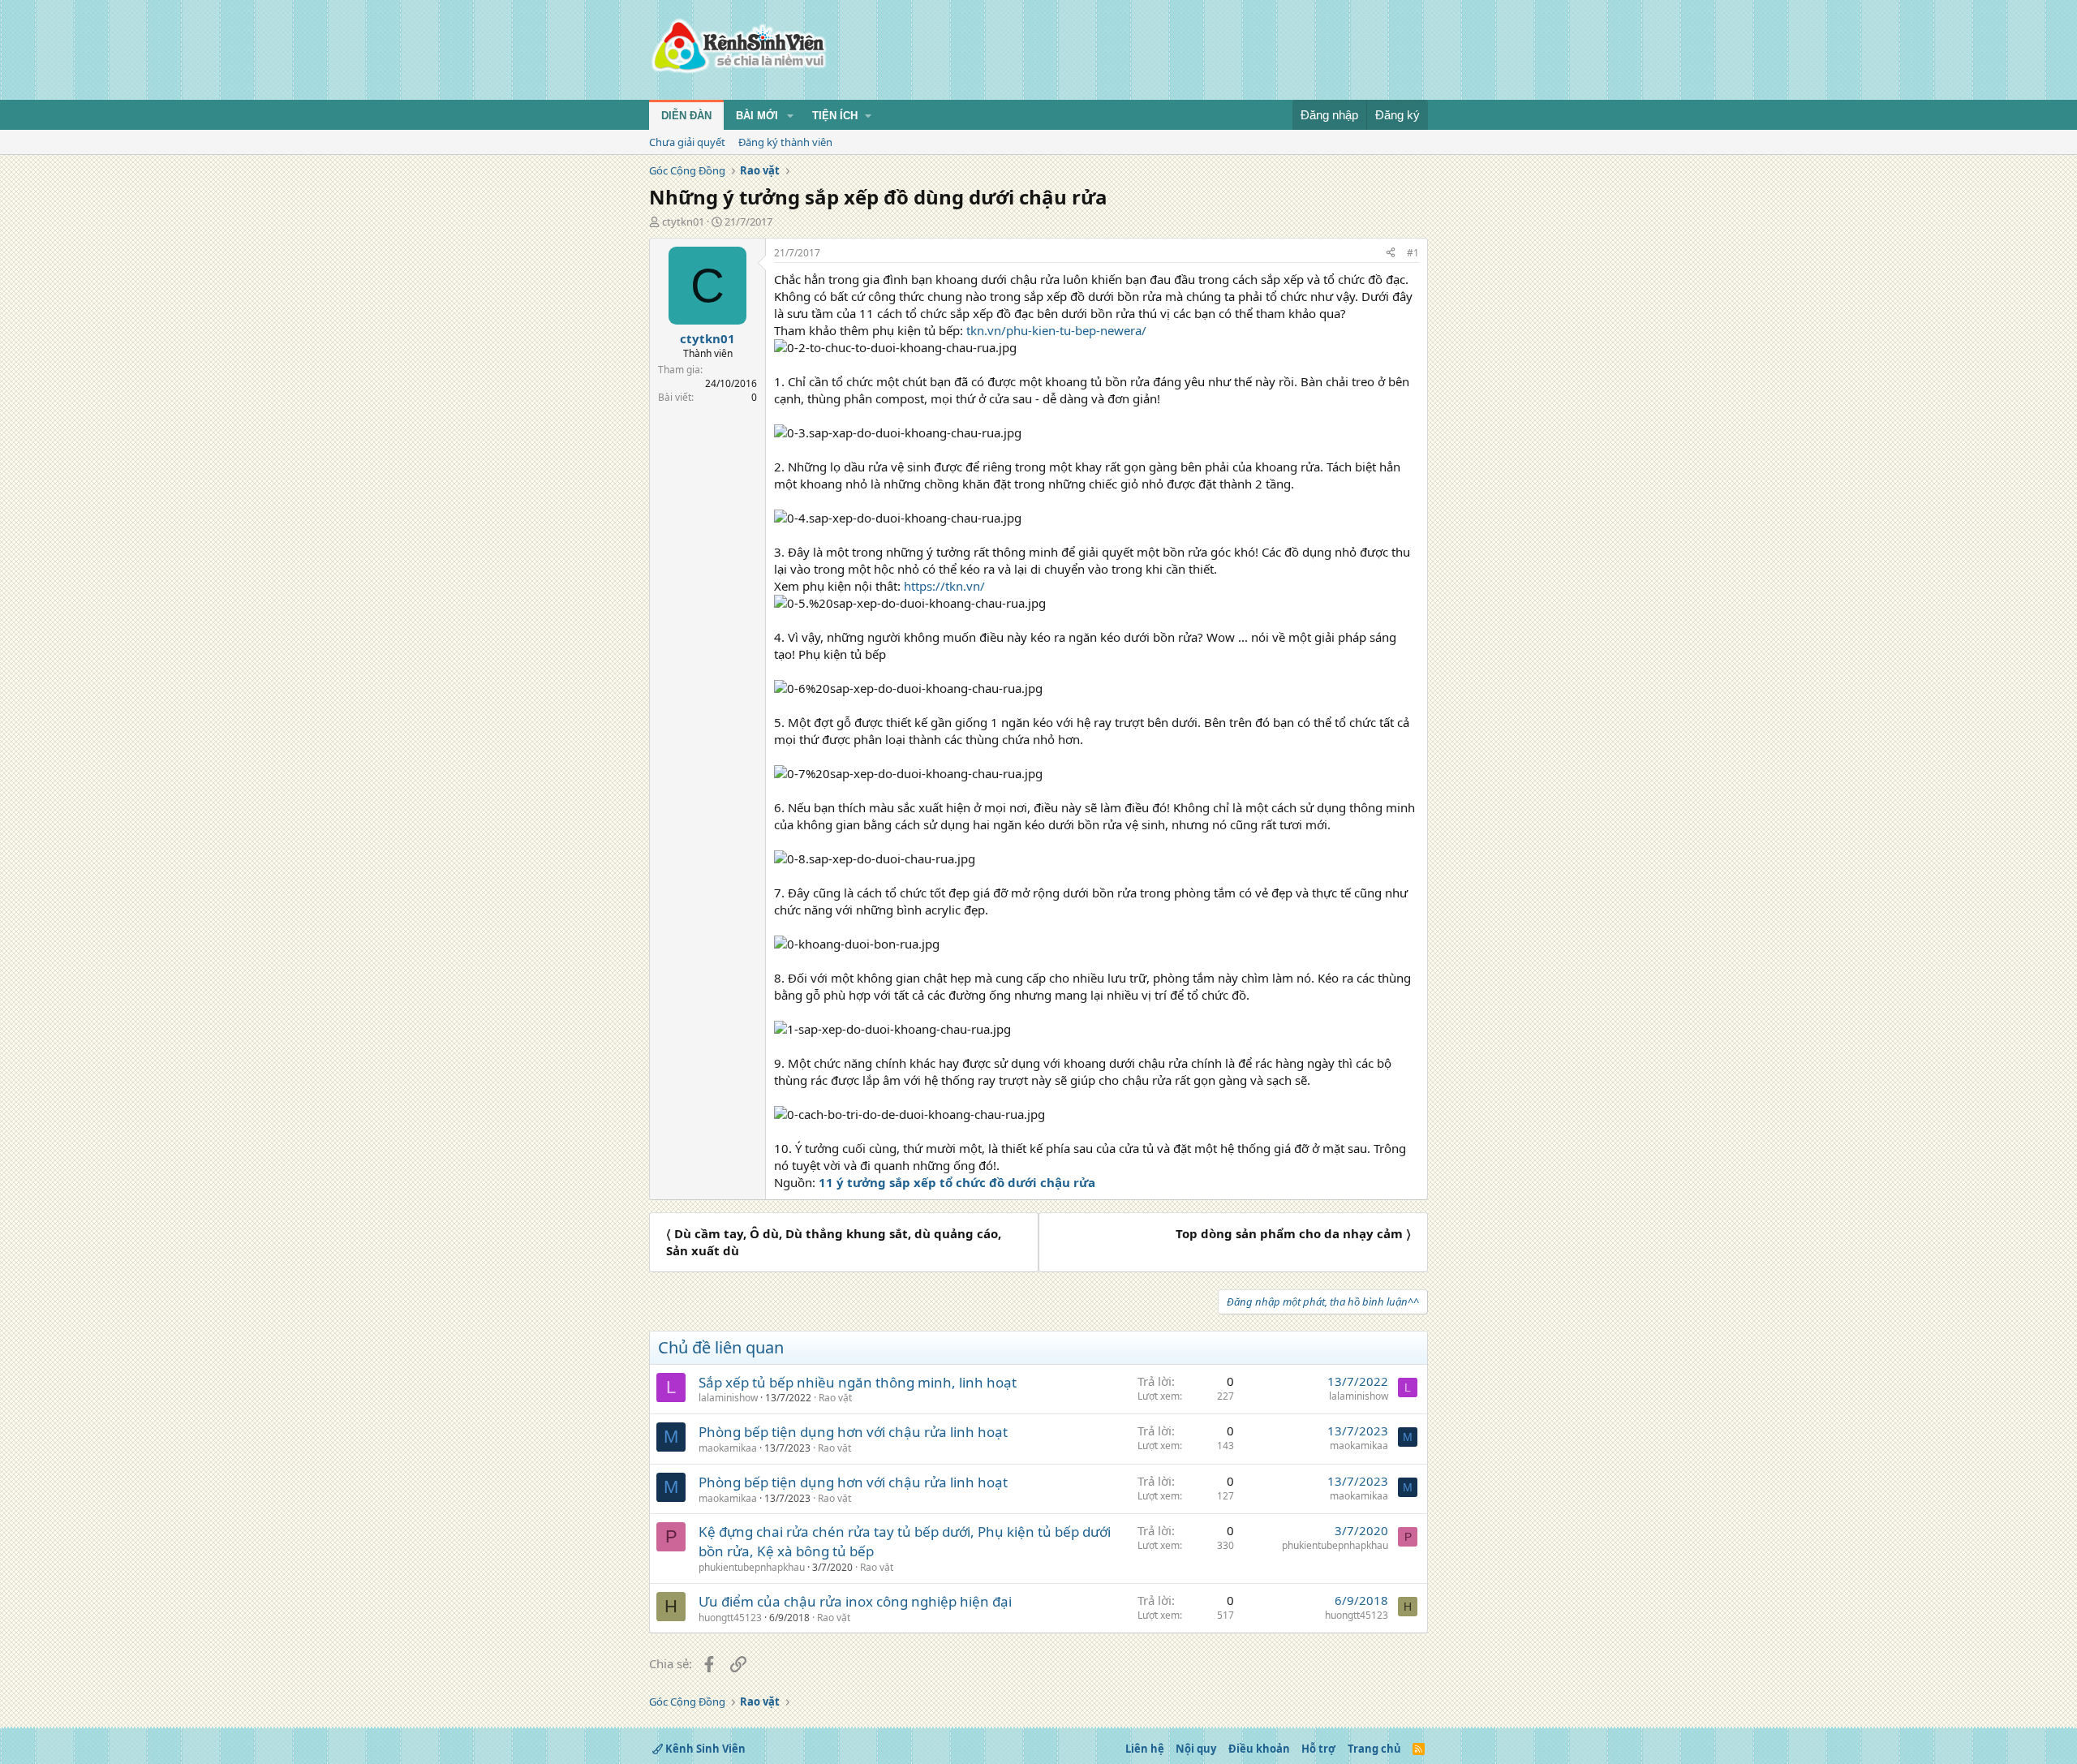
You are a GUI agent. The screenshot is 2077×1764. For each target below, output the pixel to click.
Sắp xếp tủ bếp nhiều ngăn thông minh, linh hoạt (858, 1382)
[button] (790, 116)
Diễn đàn (686, 116)
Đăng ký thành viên (785, 142)
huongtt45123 (730, 1618)
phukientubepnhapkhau (752, 1567)
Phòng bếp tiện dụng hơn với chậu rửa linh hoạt (853, 1432)
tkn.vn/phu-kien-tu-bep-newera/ (1056, 330)
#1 (1413, 253)
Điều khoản (1259, 1749)
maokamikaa (728, 1448)
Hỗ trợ (1318, 1749)
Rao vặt (835, 1398)
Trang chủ (1374, 1749)
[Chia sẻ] (1391, 254)
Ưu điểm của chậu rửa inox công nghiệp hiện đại (855, 1601)
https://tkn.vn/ (944, 586)
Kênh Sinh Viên (704, 1749)
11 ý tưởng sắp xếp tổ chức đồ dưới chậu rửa (957, 1182)
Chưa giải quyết (687, 142)
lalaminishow (728, 1398)
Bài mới (757, 116)
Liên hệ (1145, 1749)
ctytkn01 (683, 222)
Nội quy (1196, 1749)
